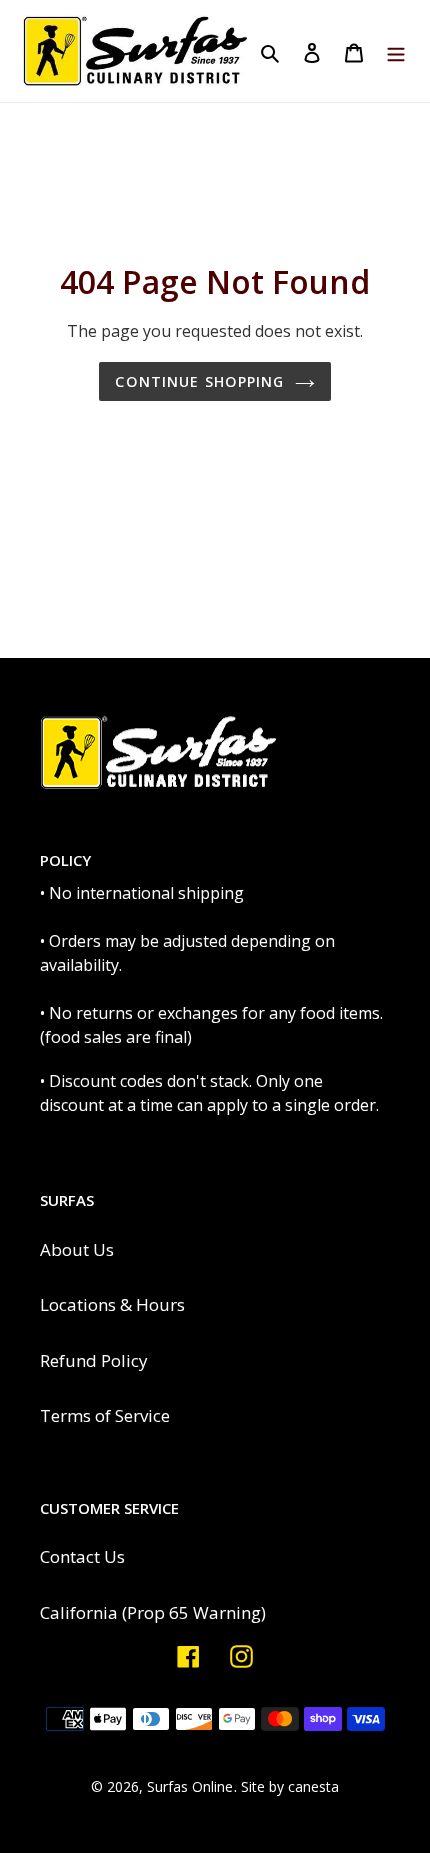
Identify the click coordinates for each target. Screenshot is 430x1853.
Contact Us (82, 1556)
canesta (313, 1786)
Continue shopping (199, 381)
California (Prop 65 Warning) (153, 1612)
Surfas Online (190, 1786)
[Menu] (396, 51)
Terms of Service (105, 1415)
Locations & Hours (112, 1304)
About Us (77, 1249)
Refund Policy (94, 1360)
